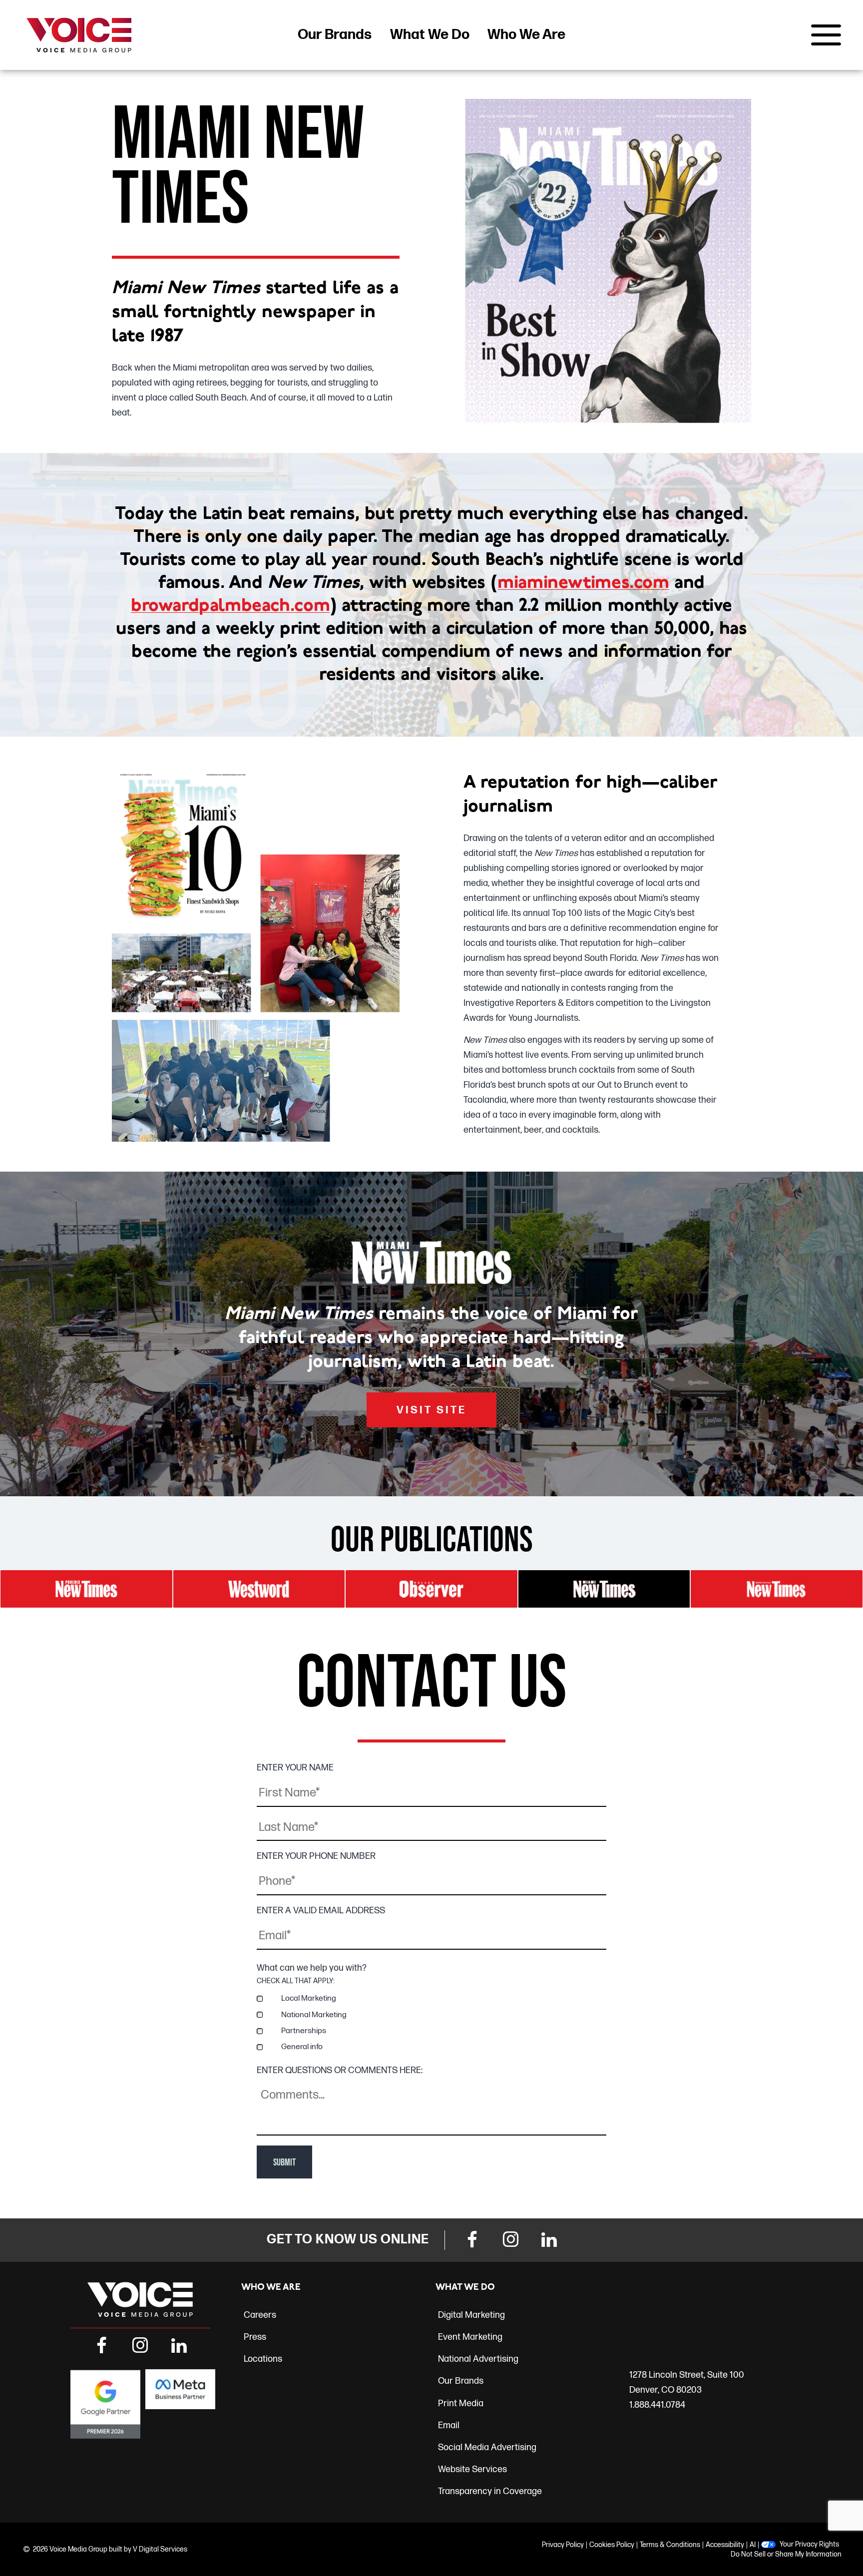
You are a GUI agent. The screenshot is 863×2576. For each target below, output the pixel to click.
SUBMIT (284, 2162)
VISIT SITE (431, 1410)
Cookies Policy (612, 2545)
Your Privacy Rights (809, 2545)
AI (753, 2545)
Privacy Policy (563, 2545)
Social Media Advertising (487, 2447)
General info (302, 2047)
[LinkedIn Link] (549, 2241)
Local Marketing (309, 1998)
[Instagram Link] (510, 2241)
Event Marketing (470, 2337)
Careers (260, 2315)
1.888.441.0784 (657, 2405)
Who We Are (526, 35)
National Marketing (314, 2015)
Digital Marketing (471, 2315)
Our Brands (335, 35)
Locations (263, 2359)
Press (255, 2337)
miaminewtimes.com (583, 583)
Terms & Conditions (670, 2545)
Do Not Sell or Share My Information (786, 2554)
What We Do (430, 35)
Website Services (472, 2469)
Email (449, 2425)
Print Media (461, 2403)
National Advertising (478, 2359)
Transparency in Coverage (490, 2491)
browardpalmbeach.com (230, 606)
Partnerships (304, 2031)
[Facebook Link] (472, 2241)
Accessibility (725, 2545)
